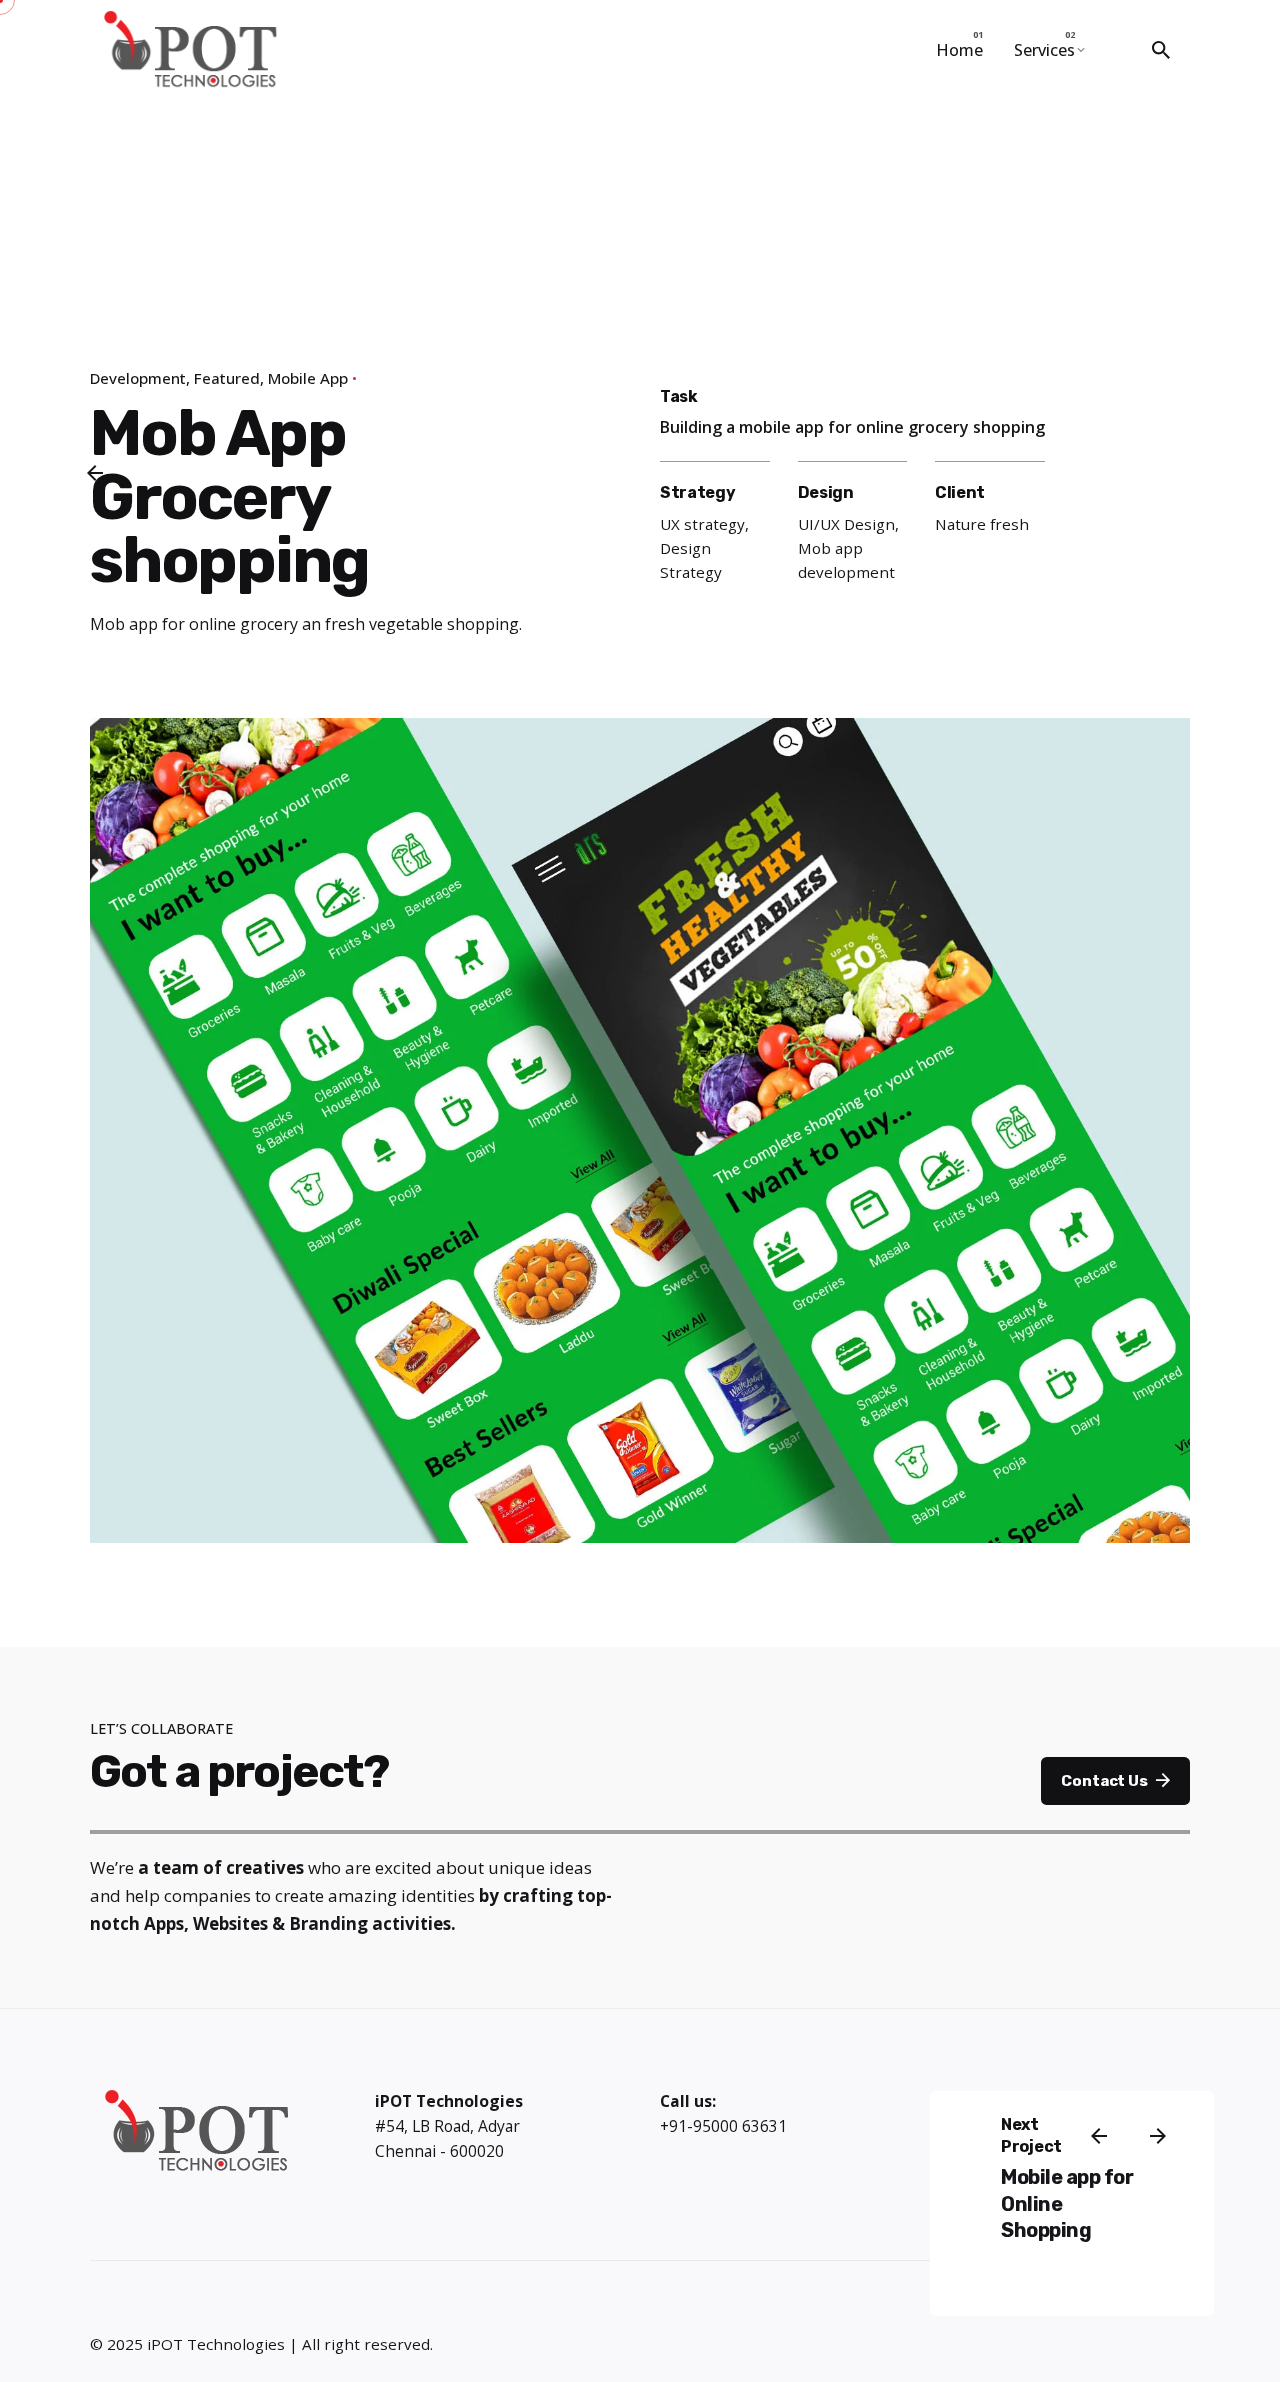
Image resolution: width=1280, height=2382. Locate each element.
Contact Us (1104, 1781)
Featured (227, 378)
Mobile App (308, 378)
